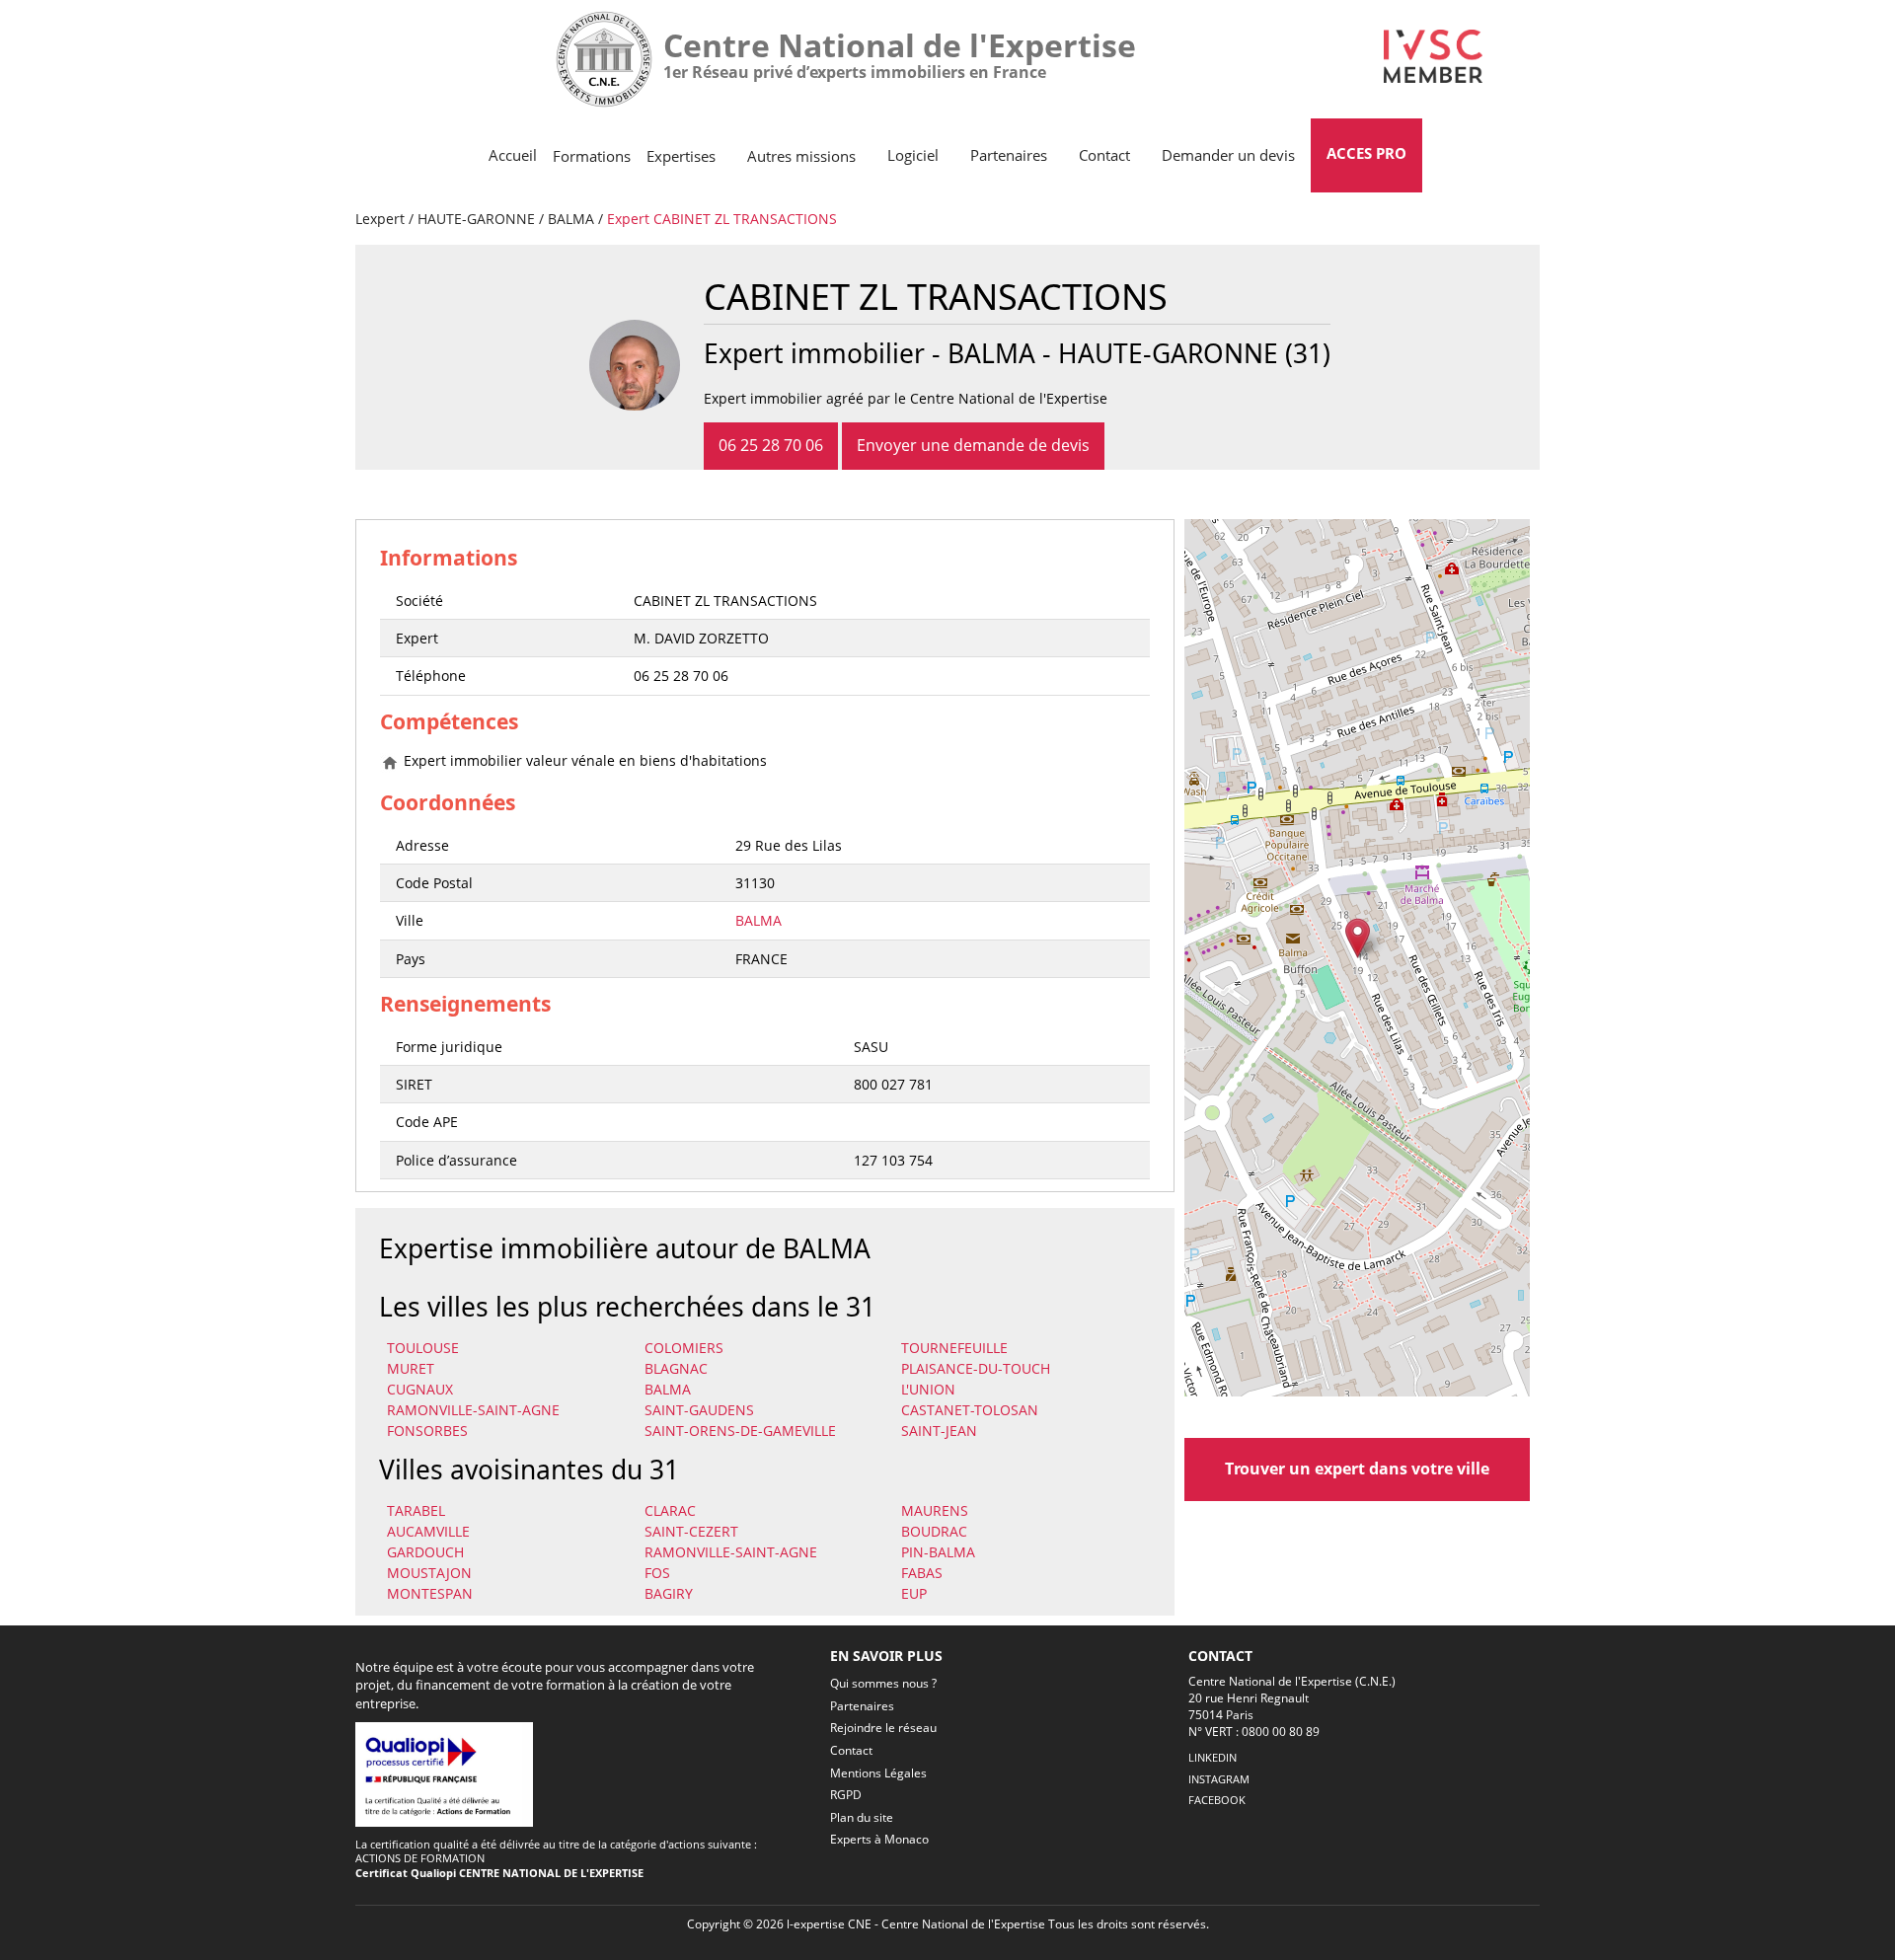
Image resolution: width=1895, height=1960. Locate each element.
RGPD (846, 1795)
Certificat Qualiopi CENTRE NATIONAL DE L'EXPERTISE (499, 1873)
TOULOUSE (423, 1348)
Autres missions (801, 156)
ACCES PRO (1366, 153)
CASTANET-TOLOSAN (970, 1410)
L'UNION (928, 1389)
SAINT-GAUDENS (699, 1410)
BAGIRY (669, 1593)
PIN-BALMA (938, 1552)
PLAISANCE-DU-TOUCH (976, 1368)
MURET (411, 1368)
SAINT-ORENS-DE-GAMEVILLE (740, 1431)
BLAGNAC (676, 1368)
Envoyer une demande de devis (973, 445)
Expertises (681, 156)
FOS (657, 1573)
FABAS (922, 1573)
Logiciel (913, 155)
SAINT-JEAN (939, 1431)
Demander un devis (1228, 155)
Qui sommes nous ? (883, 1683)
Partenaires (1009, 155)
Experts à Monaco (879, 1839)
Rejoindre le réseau (883, 1728)
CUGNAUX (420, 1389)
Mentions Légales (878, 1773)
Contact (1104, 155)
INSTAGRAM (1219, 1779)
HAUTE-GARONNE (476, 219)
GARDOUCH (425, 1552)
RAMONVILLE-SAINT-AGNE (473, 1410)
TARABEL (416, 1510)
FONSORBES (427, 1431)
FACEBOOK (1217, 1800)
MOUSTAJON (429, 1573)
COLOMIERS (684, 1348)
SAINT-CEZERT (691, 1531)
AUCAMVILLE (428, 1531)
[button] (1358, 938)
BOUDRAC (934, 1531)
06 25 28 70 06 (771, 445)
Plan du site (862, 1817)
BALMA (571, 219)
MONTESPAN (430, 1593)
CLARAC (670, 1510)
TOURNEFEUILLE (954, 1348)
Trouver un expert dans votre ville (1357, 1469)
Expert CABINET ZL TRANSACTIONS (722, 219)
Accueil (513, 155)
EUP (914, 1593)
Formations (592, 156)
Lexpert (380, 219)
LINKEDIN (1213, 1757)
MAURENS (935, 1510)
